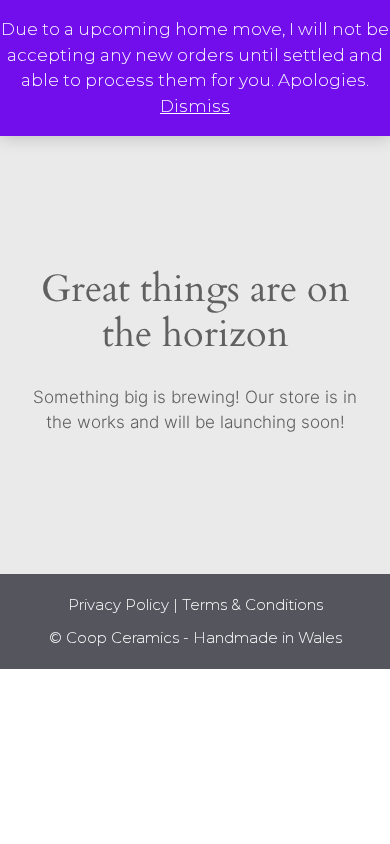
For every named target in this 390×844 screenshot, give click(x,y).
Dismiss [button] (195, 106)
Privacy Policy (118, 604)
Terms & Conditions (252, 604)
